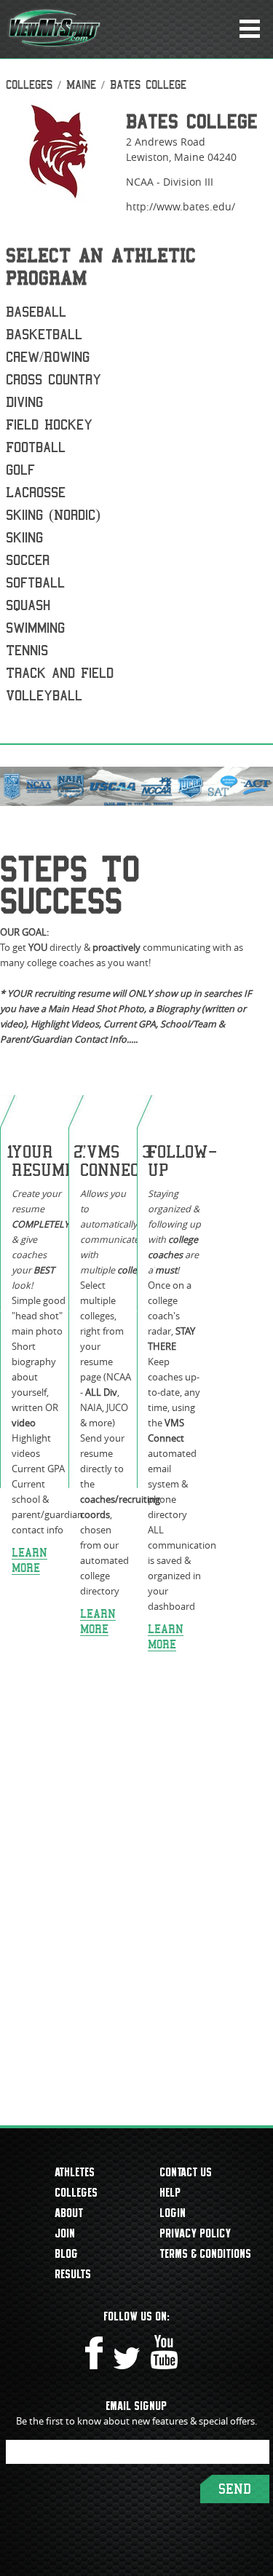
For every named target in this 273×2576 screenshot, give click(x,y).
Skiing (24, 538)
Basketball (44, 335)
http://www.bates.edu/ (181, 206)
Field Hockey (49, 425)
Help (171, 2192)
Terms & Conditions (206, 2253)
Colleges (29, 85)
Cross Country (54, 380)
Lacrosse (36, 493)
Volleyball (44, 696)
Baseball (36, 312)
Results (74, 2274)
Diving (24, 402)
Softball (35, 583)
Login (173, 2213)
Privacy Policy (196, 2233)
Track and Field (60, 673)
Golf (20, 470)
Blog (67, 2253)
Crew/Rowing (48, 357)
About (70, 2213)
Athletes (75, 2172)
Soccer (28, 560)
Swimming (35, 628)
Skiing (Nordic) (53, 515)
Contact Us (186, 2172)
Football (36, 447)
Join (66, 2233)
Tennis (27, 651)
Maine (81, 85)
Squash (28, 605)
